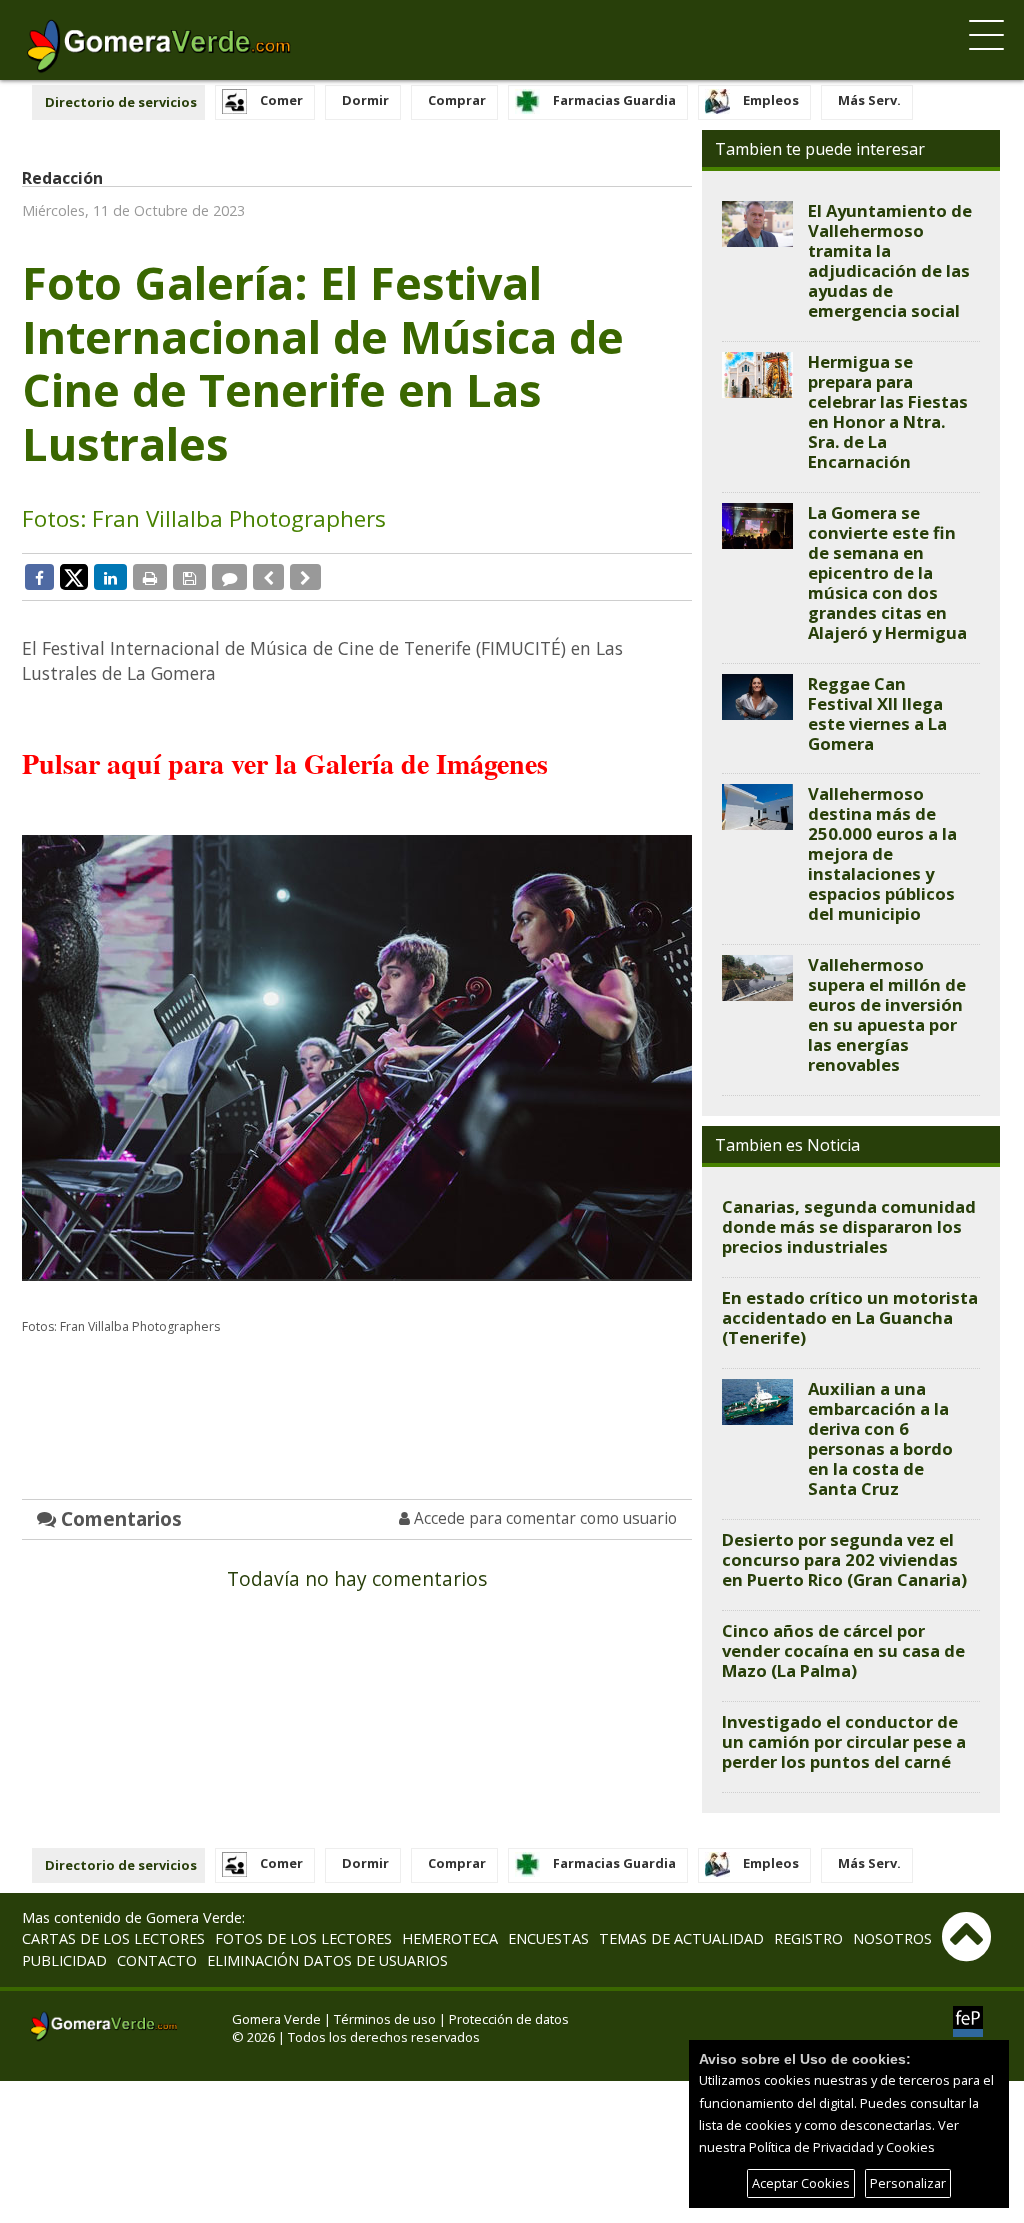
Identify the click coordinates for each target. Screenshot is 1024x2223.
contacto (157, 1960)
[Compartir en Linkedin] (110, 577)
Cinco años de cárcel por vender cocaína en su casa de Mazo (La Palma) (843, 1650)
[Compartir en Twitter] (74, 576)
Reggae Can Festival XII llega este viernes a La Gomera (877, 713)
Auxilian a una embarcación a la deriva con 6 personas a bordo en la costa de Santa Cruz (880, 1438)
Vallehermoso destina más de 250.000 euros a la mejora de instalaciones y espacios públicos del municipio (882, 853)
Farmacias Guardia (614, 100)
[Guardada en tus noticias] (189, 577)
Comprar (457, 100)
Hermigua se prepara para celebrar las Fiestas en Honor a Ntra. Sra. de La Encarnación (888, 411)
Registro (808, 1938)
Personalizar (908, 2183)
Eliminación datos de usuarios (327, 1960)
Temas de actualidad (681, 1938)
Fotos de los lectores (303, 1938)
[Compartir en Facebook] (39, 577)
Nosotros (892, 1938)
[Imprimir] (150, 577)
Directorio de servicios (121, 102)
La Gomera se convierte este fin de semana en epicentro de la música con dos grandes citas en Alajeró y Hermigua (887, 572)
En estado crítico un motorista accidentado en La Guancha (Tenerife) (850, 1317)
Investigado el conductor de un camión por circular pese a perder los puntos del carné (844, 1741)
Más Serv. (869, 100)
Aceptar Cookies (801, 2183)
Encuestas (548, 1938)
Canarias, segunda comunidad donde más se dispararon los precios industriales (849, 1226)
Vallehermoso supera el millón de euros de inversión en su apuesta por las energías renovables (887, 1014)
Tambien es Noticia (787, 1145)
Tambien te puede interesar (820, 149)
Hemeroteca (450, 1938)
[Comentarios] (229, 577)
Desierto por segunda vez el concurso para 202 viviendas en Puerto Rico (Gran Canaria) (844, 1559)
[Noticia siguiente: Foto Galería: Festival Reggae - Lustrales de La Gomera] (305, 577)
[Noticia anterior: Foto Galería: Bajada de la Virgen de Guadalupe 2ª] (268, 577)
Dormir (365, 100)
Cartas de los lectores (113, 1938)
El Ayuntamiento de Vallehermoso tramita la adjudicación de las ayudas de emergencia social (890, 260)
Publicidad (64, 1960)
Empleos (771, 100)
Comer (281, 100)
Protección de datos (509, 2019)
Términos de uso (385, 2019)
